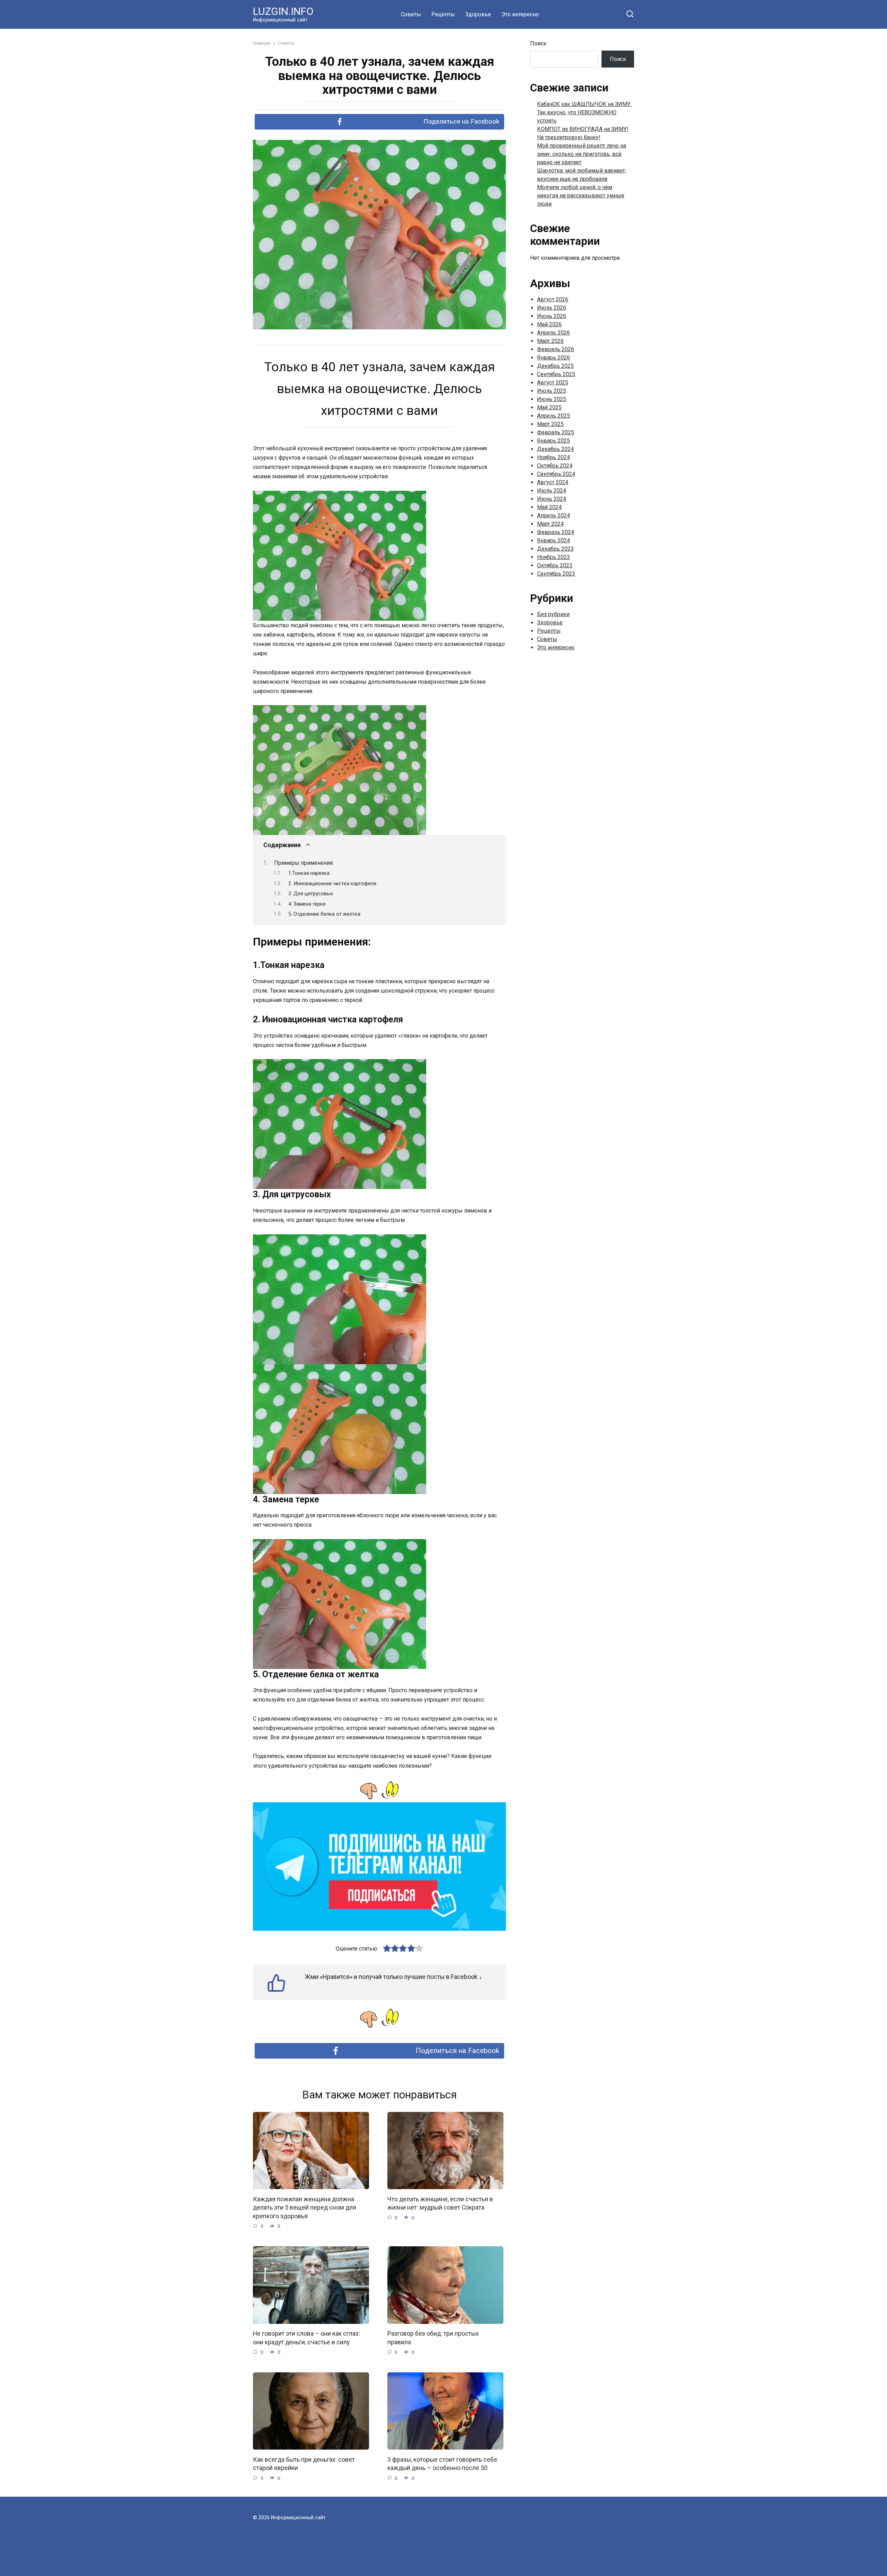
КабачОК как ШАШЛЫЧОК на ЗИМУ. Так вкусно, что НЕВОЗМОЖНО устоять (584, 112)
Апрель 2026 (554, 333)
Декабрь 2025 (555, 366)
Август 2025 (553, 383)
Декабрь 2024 (555, 449)
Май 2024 (549, 507)
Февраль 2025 (556, 432)
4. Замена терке (307, 904)
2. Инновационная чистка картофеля (332, 883)
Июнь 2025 (552, 399)
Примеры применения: (304, 863)
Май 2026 (549, 324)
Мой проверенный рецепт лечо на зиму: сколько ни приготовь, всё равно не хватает (582, 154)
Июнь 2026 (552, 316)
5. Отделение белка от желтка (324, 914)
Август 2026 (553, 299)
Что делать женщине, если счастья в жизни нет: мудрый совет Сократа (440, 2203)
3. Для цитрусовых (311, 894)
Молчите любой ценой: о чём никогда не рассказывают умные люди (581, 196)
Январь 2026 (554, 358)
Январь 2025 (554, 441)
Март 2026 (550, 341)
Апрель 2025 (554, 416)
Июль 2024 (552, 491)
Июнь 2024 (552, 499)
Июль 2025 (552, 391)
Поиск (538, 43)
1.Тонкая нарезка (309, 873)
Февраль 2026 (556, 349)
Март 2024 (550, 524)
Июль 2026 (552, 308)
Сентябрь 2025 (556, 374)
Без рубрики (553, 614)
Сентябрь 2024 (556, 474)
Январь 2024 (554, 540)
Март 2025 (550, 424)
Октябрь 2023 (555, 565)
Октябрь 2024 (555, 466)
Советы (411, 14)
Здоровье (478, 14)
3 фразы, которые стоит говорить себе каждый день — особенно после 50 (442, 2464)
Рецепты (443, 14)
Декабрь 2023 (555, 549)
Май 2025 (549, 407)
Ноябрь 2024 (554, 457)
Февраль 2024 (556, 532)
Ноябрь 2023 (554, 557)
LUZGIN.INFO (283, 11)
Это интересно (520, 14)
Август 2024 (553, 482)
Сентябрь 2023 (556, 574)
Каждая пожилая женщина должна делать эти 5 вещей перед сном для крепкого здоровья (305, 2207)
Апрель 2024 (554, 516)
